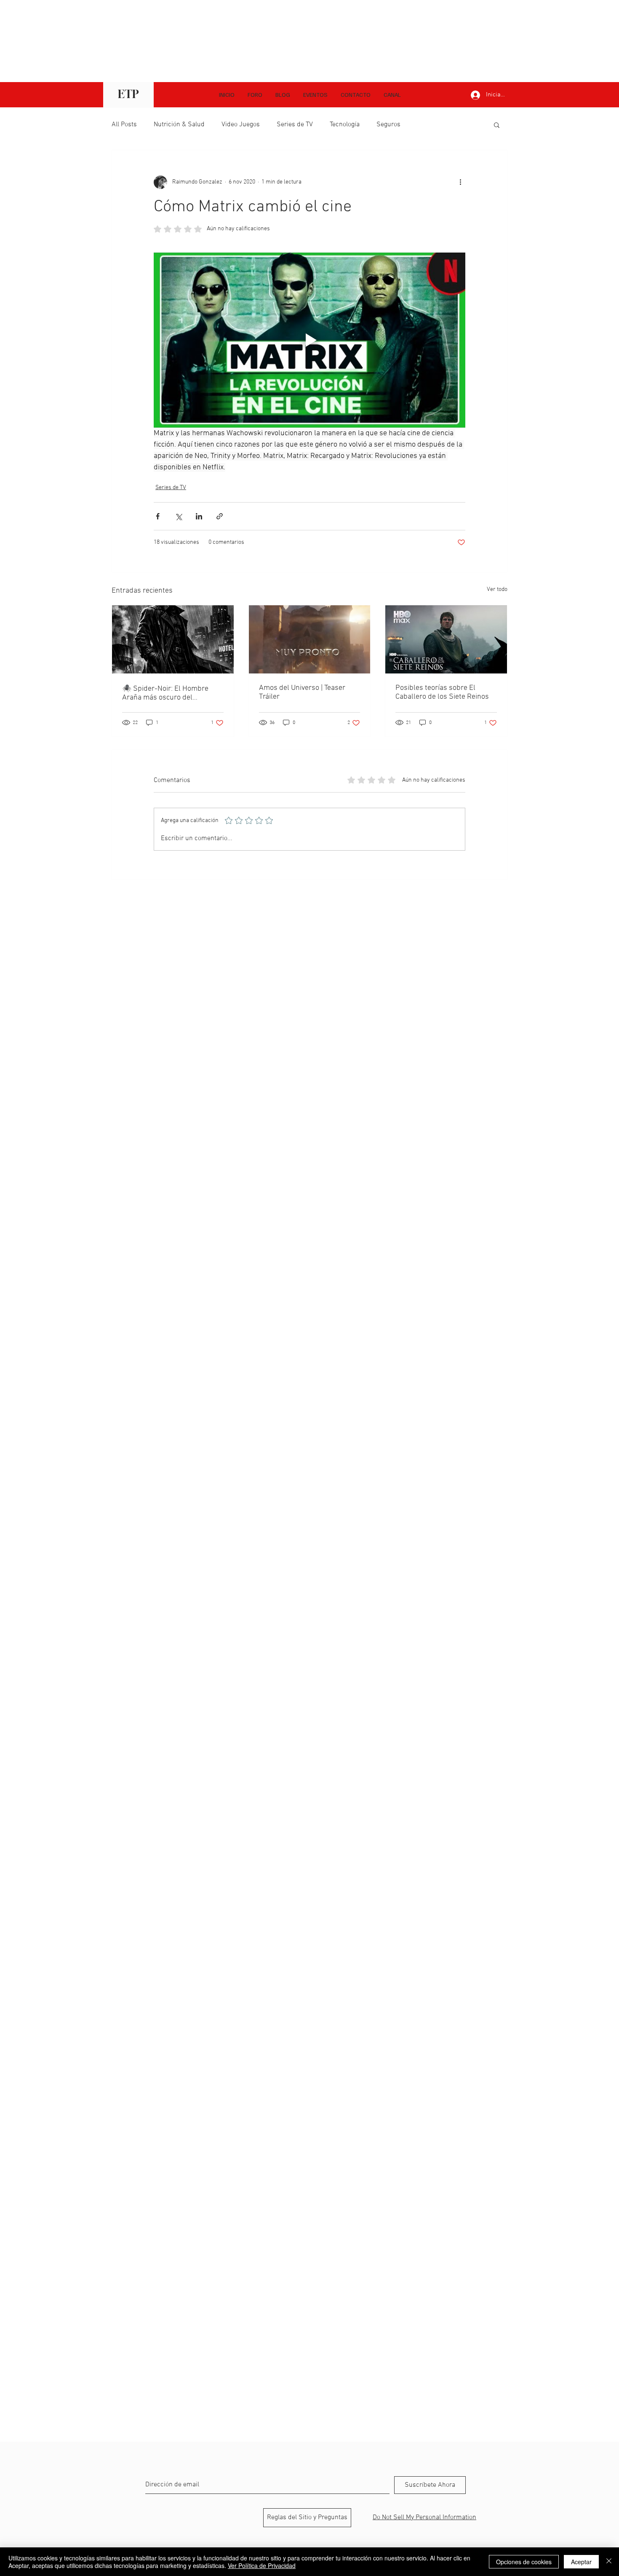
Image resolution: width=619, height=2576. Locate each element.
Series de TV (295, 125)
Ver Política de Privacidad (262, 2565)
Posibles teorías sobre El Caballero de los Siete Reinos (442, 692)
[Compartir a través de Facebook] (158, 516)
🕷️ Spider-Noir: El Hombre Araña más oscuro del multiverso (165, 693)
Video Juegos (241, 125)
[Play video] (309, 340)
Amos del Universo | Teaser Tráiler (302, 692)
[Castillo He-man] (310, 639)
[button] (392, 95)
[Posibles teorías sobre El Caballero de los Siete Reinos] (446, 639)
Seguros (388, 125)
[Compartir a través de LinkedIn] (199, 516)
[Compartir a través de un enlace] (220, 516)
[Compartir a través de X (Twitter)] (178, 516)
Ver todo (497, 589)
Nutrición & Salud (179, 125)
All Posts (124, 125)
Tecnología (345, 125)
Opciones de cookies (524, 2562)
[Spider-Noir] (173, 639)
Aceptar (581, 2562)
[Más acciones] (460, 182)
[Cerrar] (609, 2562)
